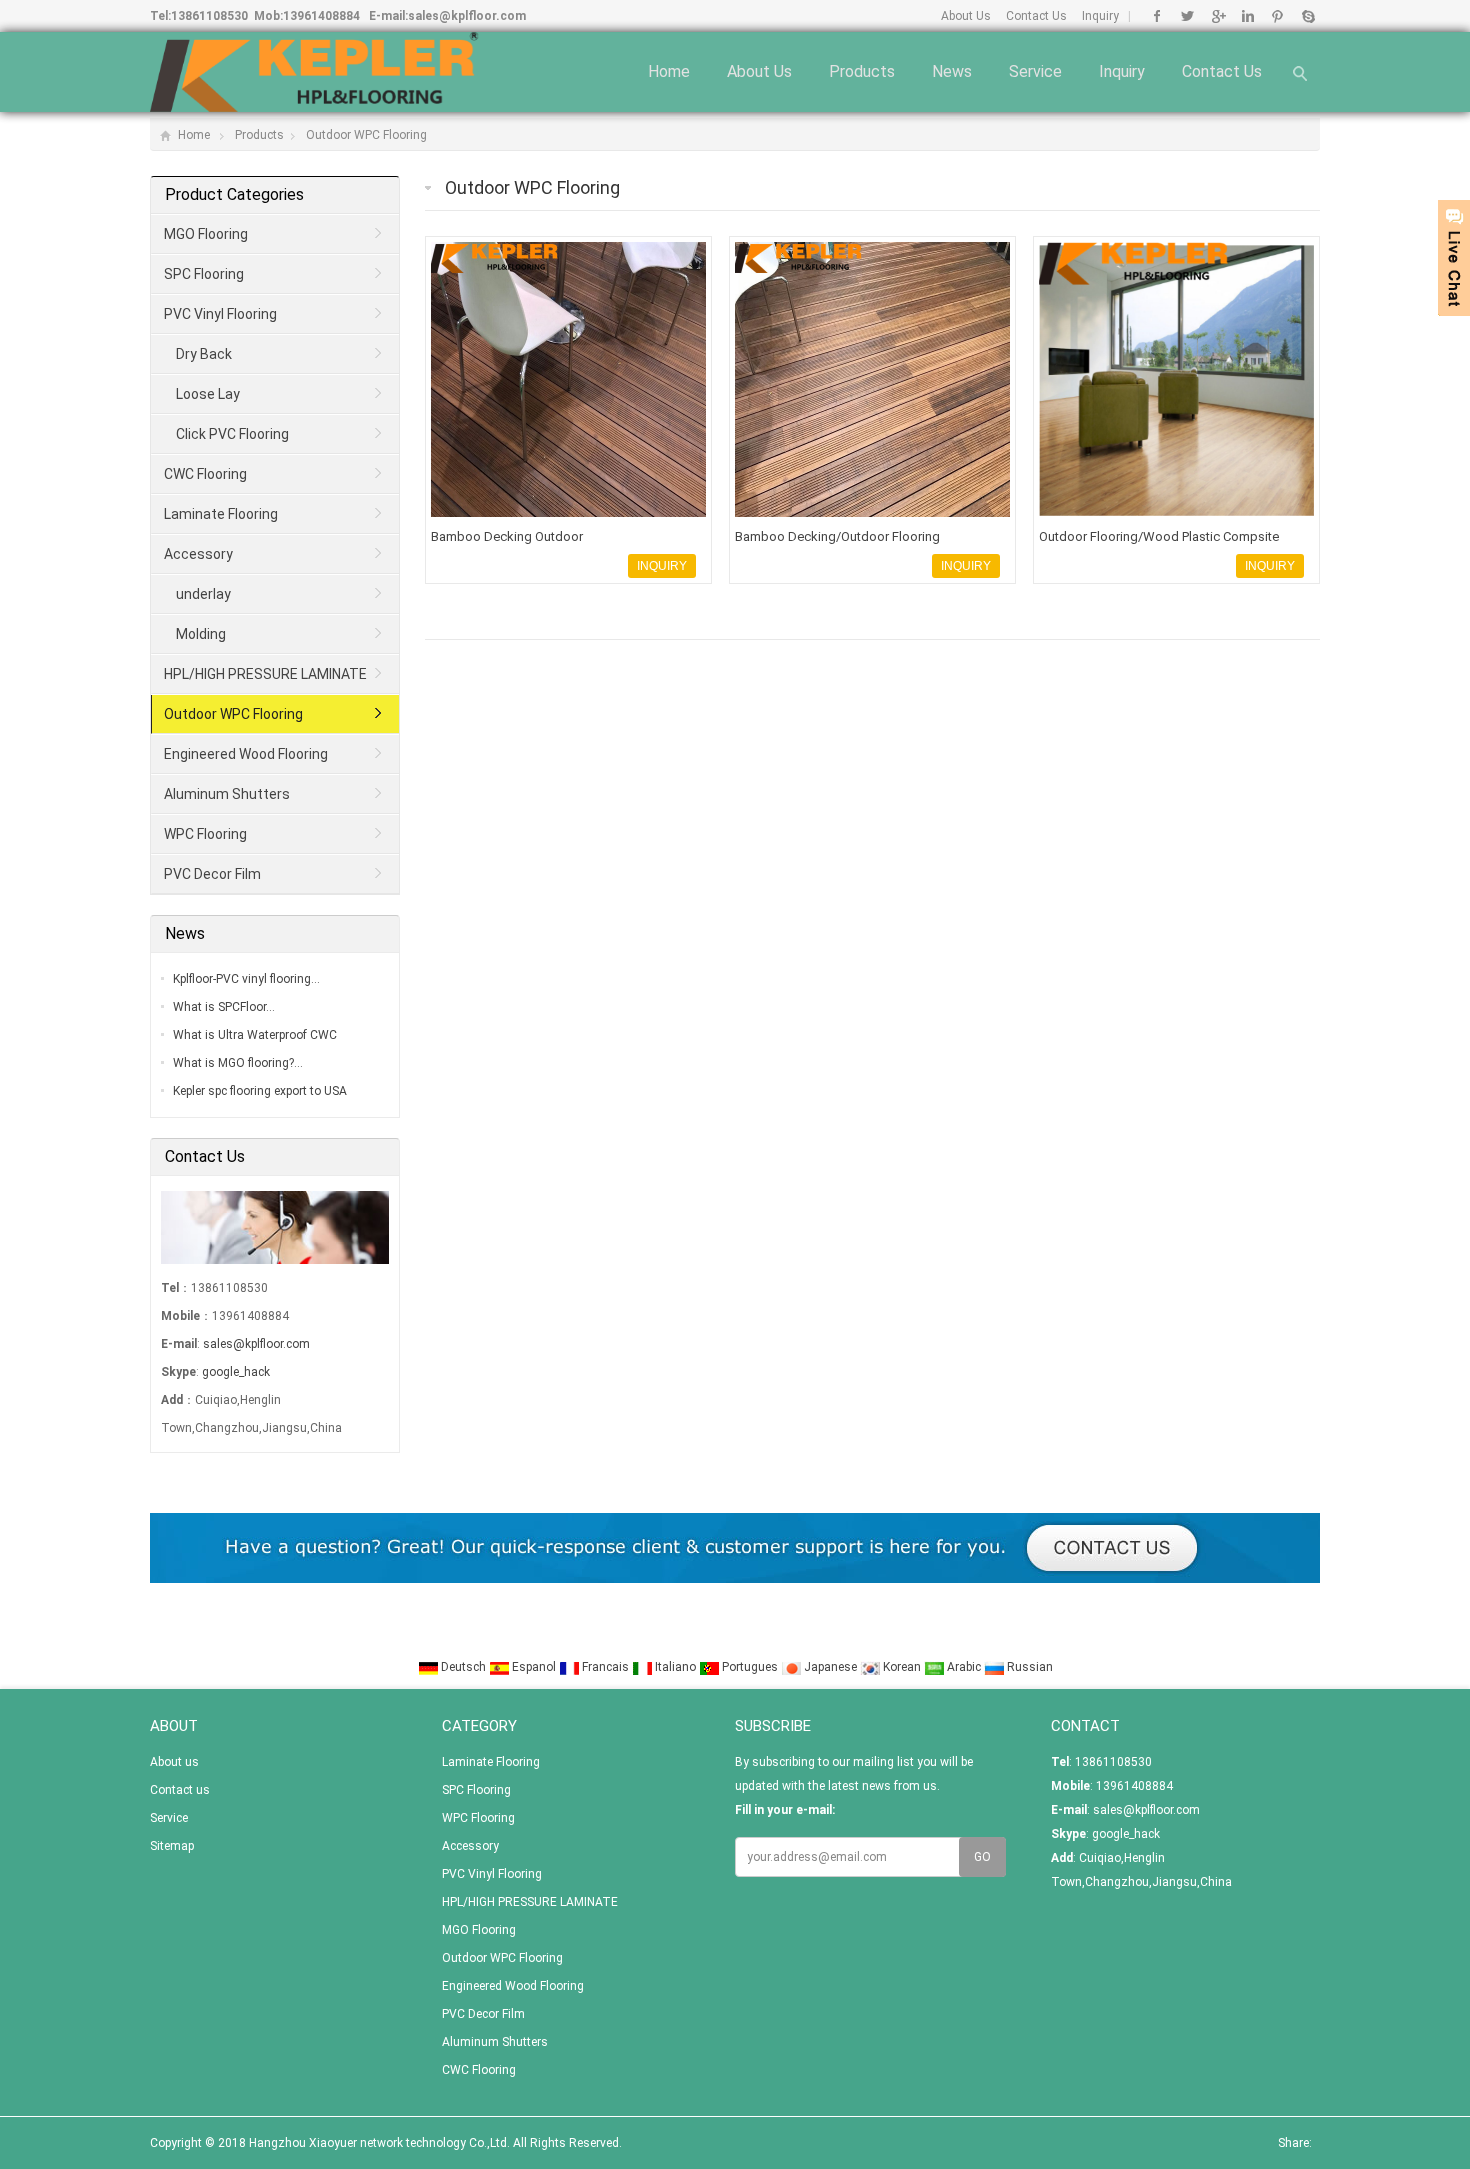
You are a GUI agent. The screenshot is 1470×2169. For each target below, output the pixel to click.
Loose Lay (208, 394)
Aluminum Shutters (227, 794)
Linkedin (1247, 16)
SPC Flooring (204, 274)
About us (759, 71)
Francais (605, 1667)
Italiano (675, 1667)
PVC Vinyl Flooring (220, 314)
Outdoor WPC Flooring (366, 135)
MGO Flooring (206, 234)
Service (1035, 71)
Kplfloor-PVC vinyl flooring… (246, 979)
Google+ (1217, 16)
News (952, 71)
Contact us (1222, 71)
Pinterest (1277, 16)
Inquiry (1100, 16)
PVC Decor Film (212, 874)
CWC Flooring (205, 474)
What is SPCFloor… (224, 1007)
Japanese (830, 1667)
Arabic (964, 1667)
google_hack (236, 1372)
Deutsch (463, 1667)
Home (669, 71)
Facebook (1157, 16)
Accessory (198, 554)
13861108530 (209, 16)
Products (862, 71)
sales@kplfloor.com (467, 16)
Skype (1307, 16)
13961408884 (321, 16)
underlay (203, 594)
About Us (966, 16)
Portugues (750, 1667)
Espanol (534, 1667)
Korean (902, 1667)
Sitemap (172, 1846)
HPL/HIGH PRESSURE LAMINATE (265, 674)
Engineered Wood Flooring (246, 754)
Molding (201, 634)
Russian (1028, 1667)
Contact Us (1036, 16)
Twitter (1187, 16)
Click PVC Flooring (232, 434)
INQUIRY (662, 566)
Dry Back (204, 354)
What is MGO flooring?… (238, 1063)
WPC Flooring (205, 834)
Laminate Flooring (221, 514)
